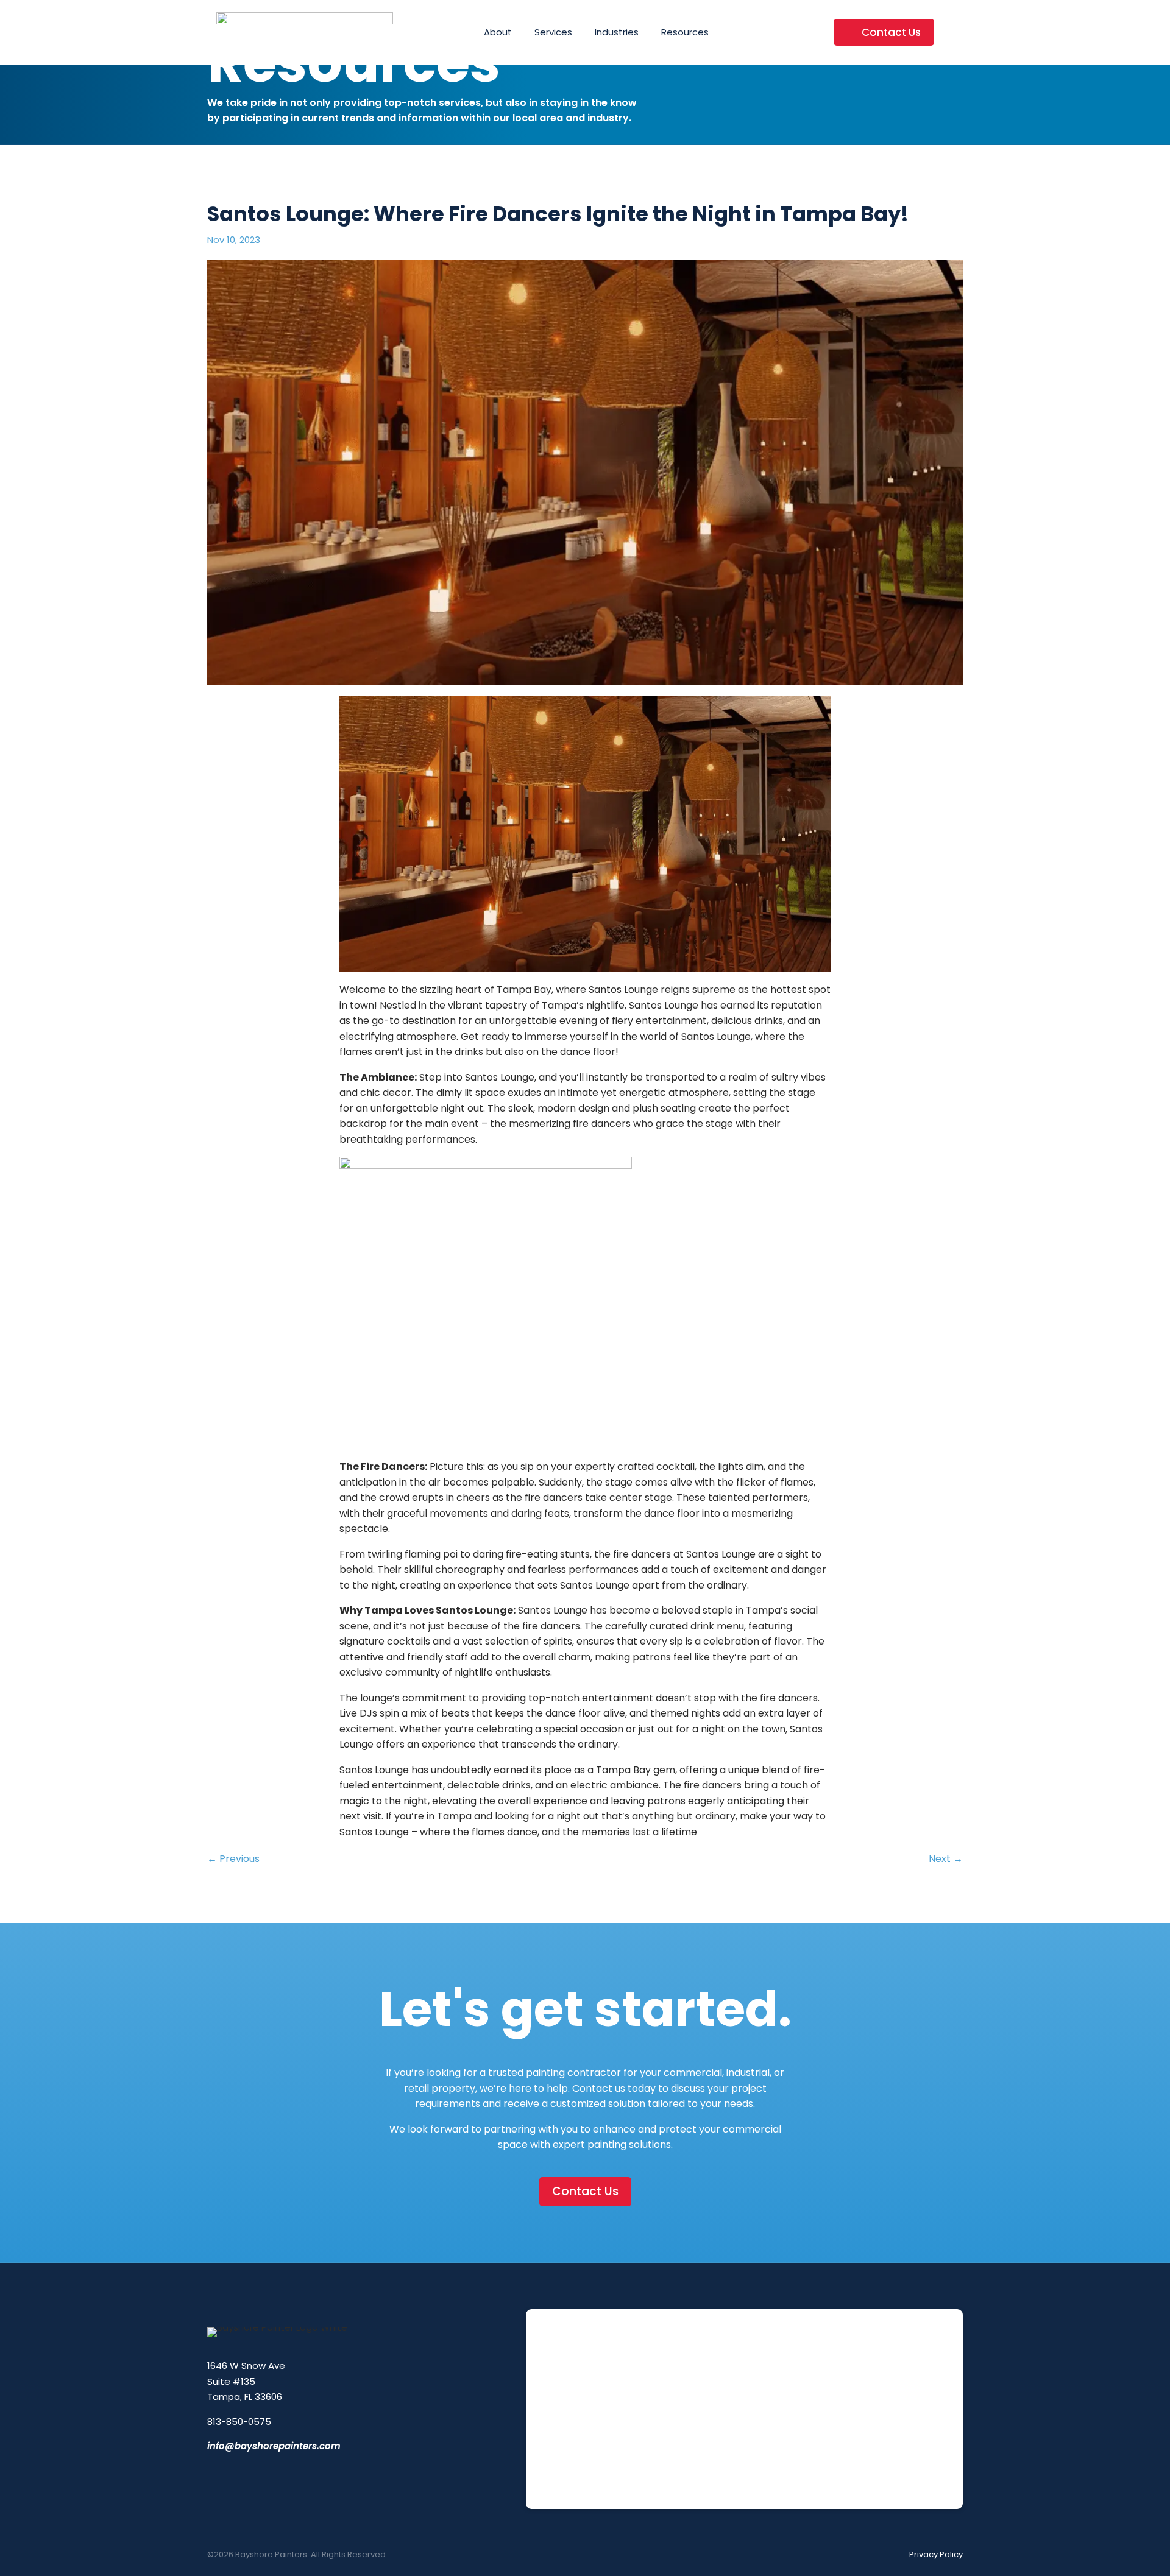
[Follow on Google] (292, 2474)
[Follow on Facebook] (212, 2474)
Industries (617, 32)
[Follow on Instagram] (239, 2474)
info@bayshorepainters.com (274, 2446)
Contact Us (891, 32)
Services (553, 32)
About (498, 32)
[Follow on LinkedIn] (266, 2474)
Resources (685, 32)
